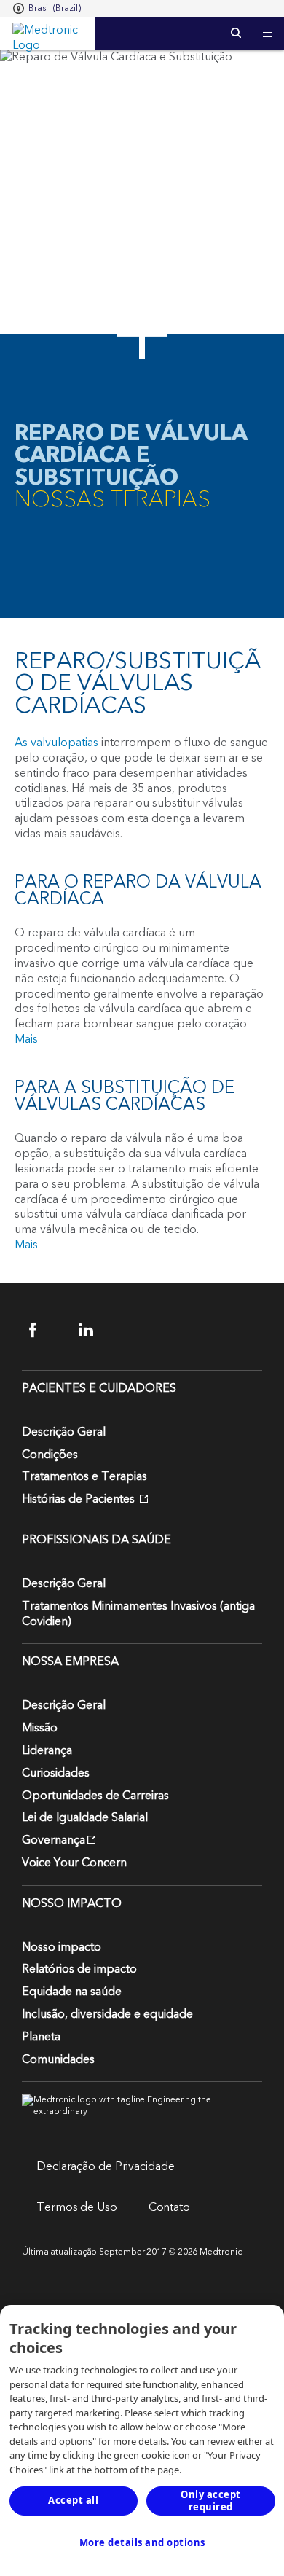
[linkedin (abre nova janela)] (95, 1330)
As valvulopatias (56, 743)
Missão (40, 1728)
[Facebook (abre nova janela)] (46, 1330)
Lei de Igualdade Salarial (85, 1817)
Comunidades (58, 2059)
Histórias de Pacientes (80, 1499)
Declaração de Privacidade (106, 2166)
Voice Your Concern (74, 1863)
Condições (50, 1455)
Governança (54, 1840)
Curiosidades (56, 1773)
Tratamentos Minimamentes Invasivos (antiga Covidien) (138, 1614)
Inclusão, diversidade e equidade (107, 2014)
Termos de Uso (77, 2207)
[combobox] (47, 9)
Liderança (47, 1750)
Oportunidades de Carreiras (95, 1796)
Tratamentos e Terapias (84, 1476)
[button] (268, 24)
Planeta (41, 2037)
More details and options (142, 2542)
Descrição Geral (64, 1432)
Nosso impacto (62, 1947)
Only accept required (211, 2501)
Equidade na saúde (72, 1992)
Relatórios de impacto (79, 1969)
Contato (169, 2207)
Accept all (73, 2500)
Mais (26, 1039)
